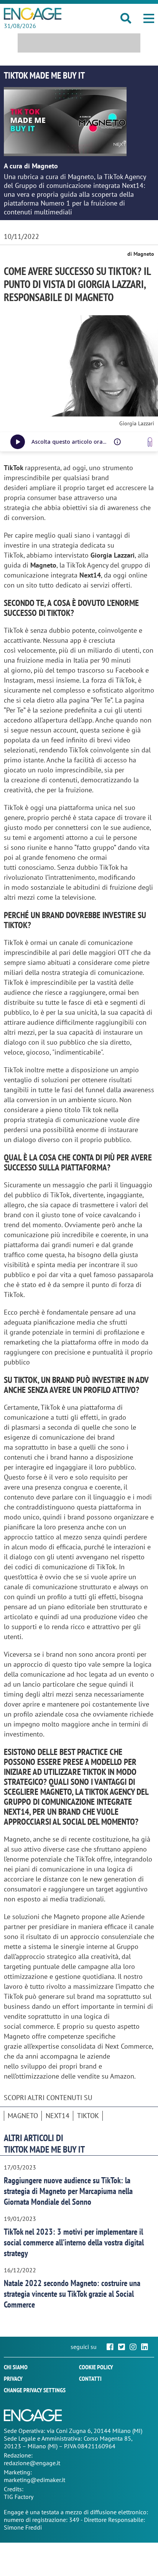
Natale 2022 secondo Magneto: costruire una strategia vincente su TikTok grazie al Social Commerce (72, 2294)
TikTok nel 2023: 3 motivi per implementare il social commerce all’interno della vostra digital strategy (74, 2242)
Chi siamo (16, 2367)
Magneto (23, 2116)
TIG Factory (19, 2497)
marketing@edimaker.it (35, 2480)
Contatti (90, 2378)
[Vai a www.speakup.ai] (150, 442)
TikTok (88, 2116)
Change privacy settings (35, 2390)
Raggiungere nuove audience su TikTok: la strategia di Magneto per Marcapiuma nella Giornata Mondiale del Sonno (68, 2191)
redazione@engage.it (32, 2463)
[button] (149, 18)
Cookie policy (96, 2367)
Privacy (13, 2378)
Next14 (58, 2116)
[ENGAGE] (33, 14)
